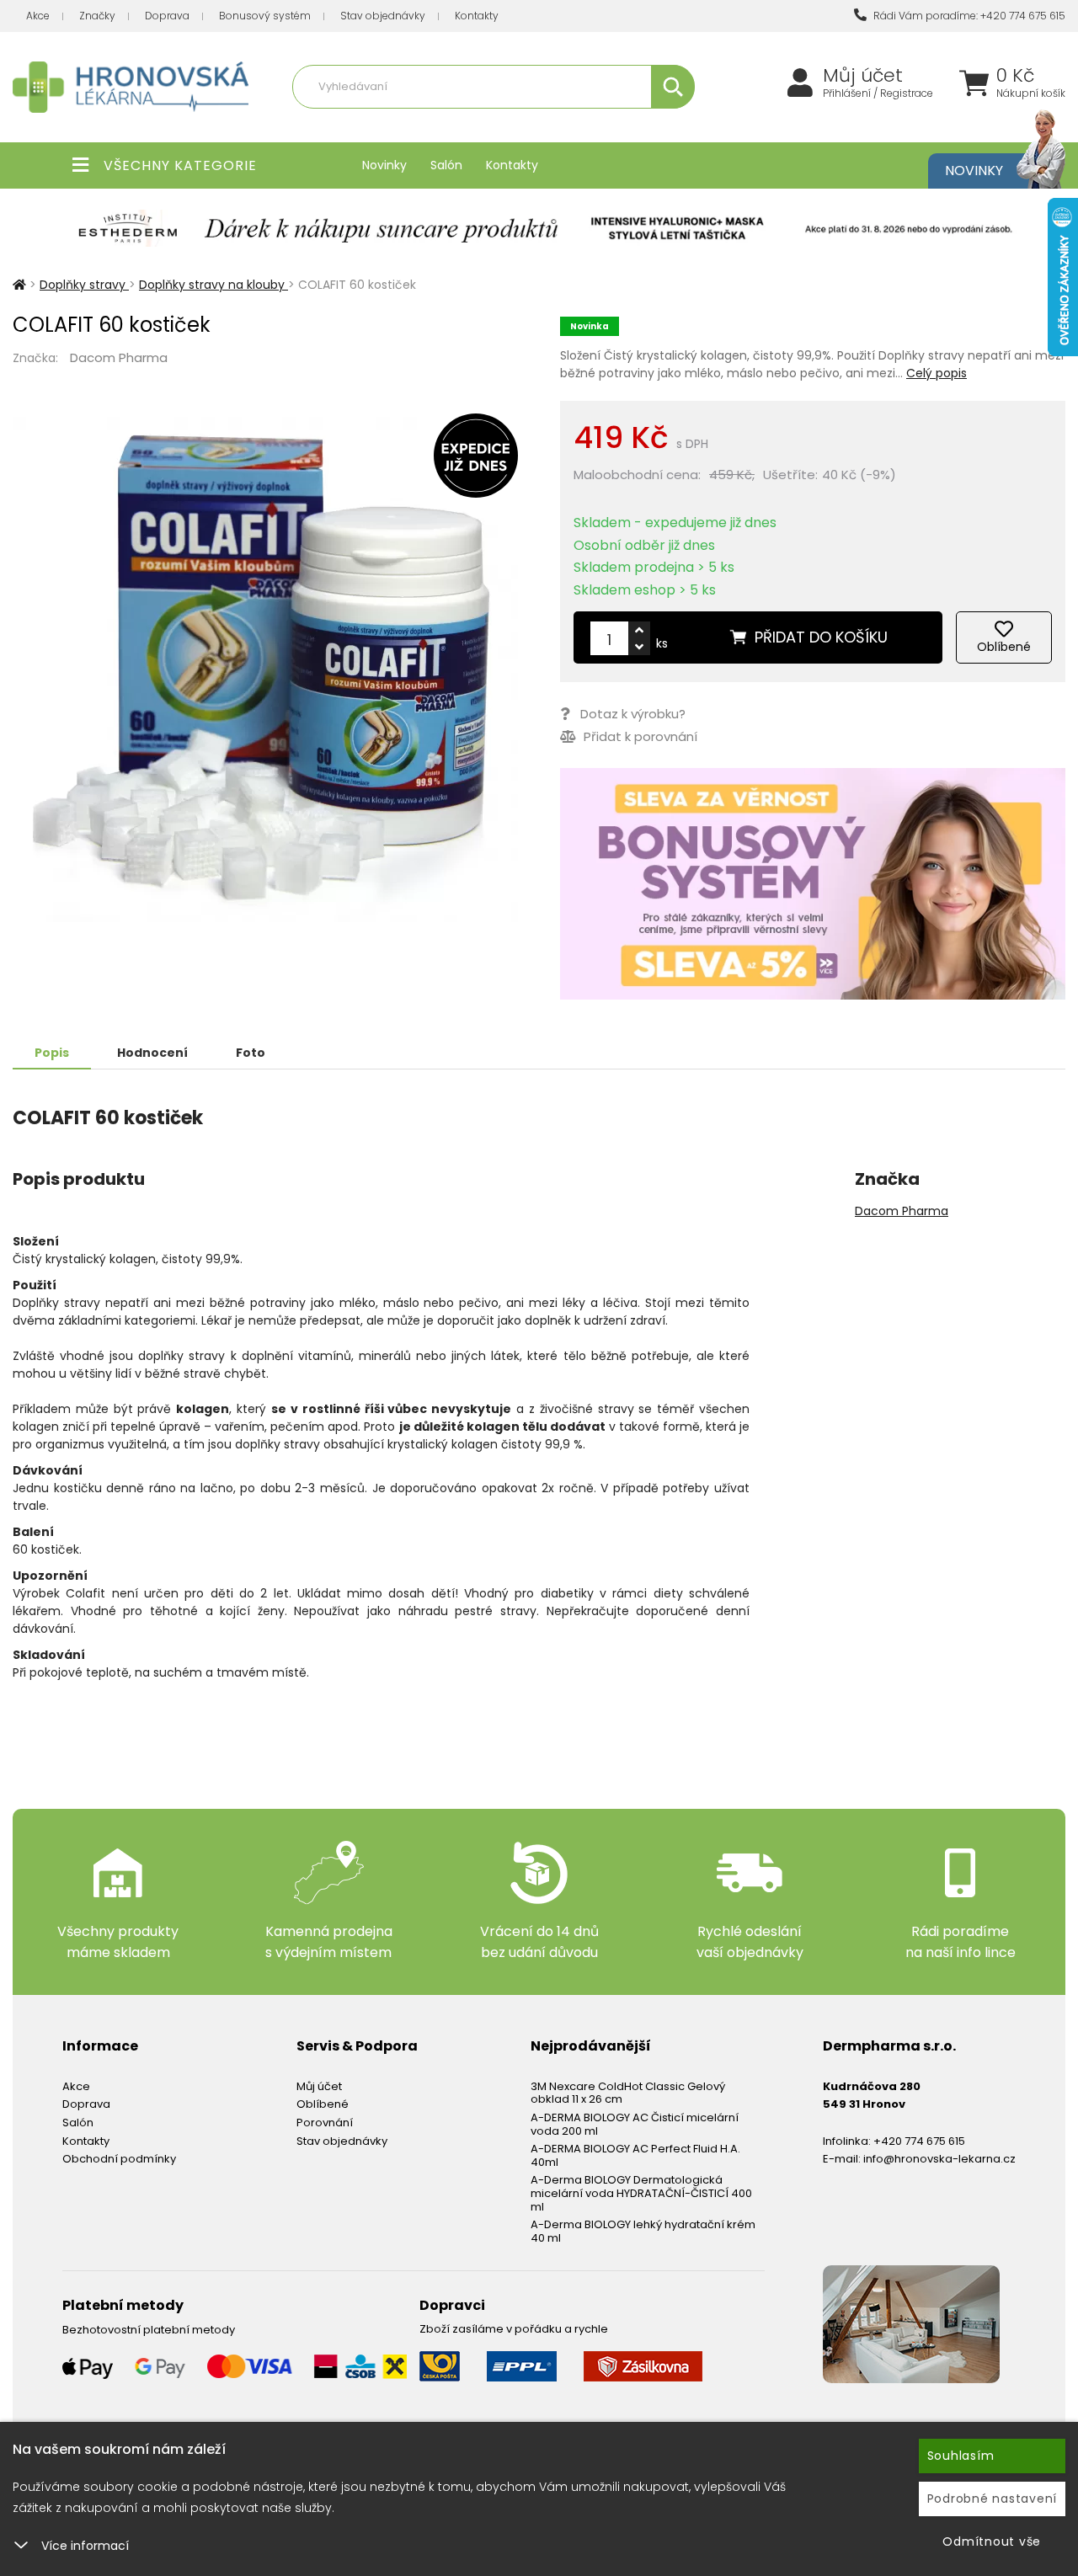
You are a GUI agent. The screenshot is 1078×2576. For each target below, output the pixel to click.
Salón (446, 165)
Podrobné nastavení (993, 2499)
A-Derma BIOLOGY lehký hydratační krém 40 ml (643, 2231)
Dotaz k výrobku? (633, 714)
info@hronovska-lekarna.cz (939, 2159)
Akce (38, 16)
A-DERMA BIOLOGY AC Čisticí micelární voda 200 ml (635, 2124)
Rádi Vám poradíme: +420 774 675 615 (968, 16)
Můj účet (863, 76)
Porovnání (325, 2123)
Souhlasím (961, 2456)
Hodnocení (152, 1053)
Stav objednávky (383, 16)
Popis (52, 1053)
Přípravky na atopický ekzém (616, 123)
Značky (97, 16)
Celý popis (937, 373)
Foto (251, 1053)
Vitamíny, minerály (483, 123)
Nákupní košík (1031, 93)
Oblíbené (323, 2104)
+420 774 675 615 (919, 2141)
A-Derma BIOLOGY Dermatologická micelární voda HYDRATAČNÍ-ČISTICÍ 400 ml (641, 2193)
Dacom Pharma (119, 357)
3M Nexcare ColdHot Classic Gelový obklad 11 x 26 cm (628, 2093)
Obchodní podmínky (119, 2159)
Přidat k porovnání (639, 736)
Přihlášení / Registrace (878, 93)
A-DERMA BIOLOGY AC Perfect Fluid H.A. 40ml (635, 2155)
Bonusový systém (265, 16)
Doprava (167, 16)
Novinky (384, 165)
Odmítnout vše (992, 2541)
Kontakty (477, 16)
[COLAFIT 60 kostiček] (265, 669)
